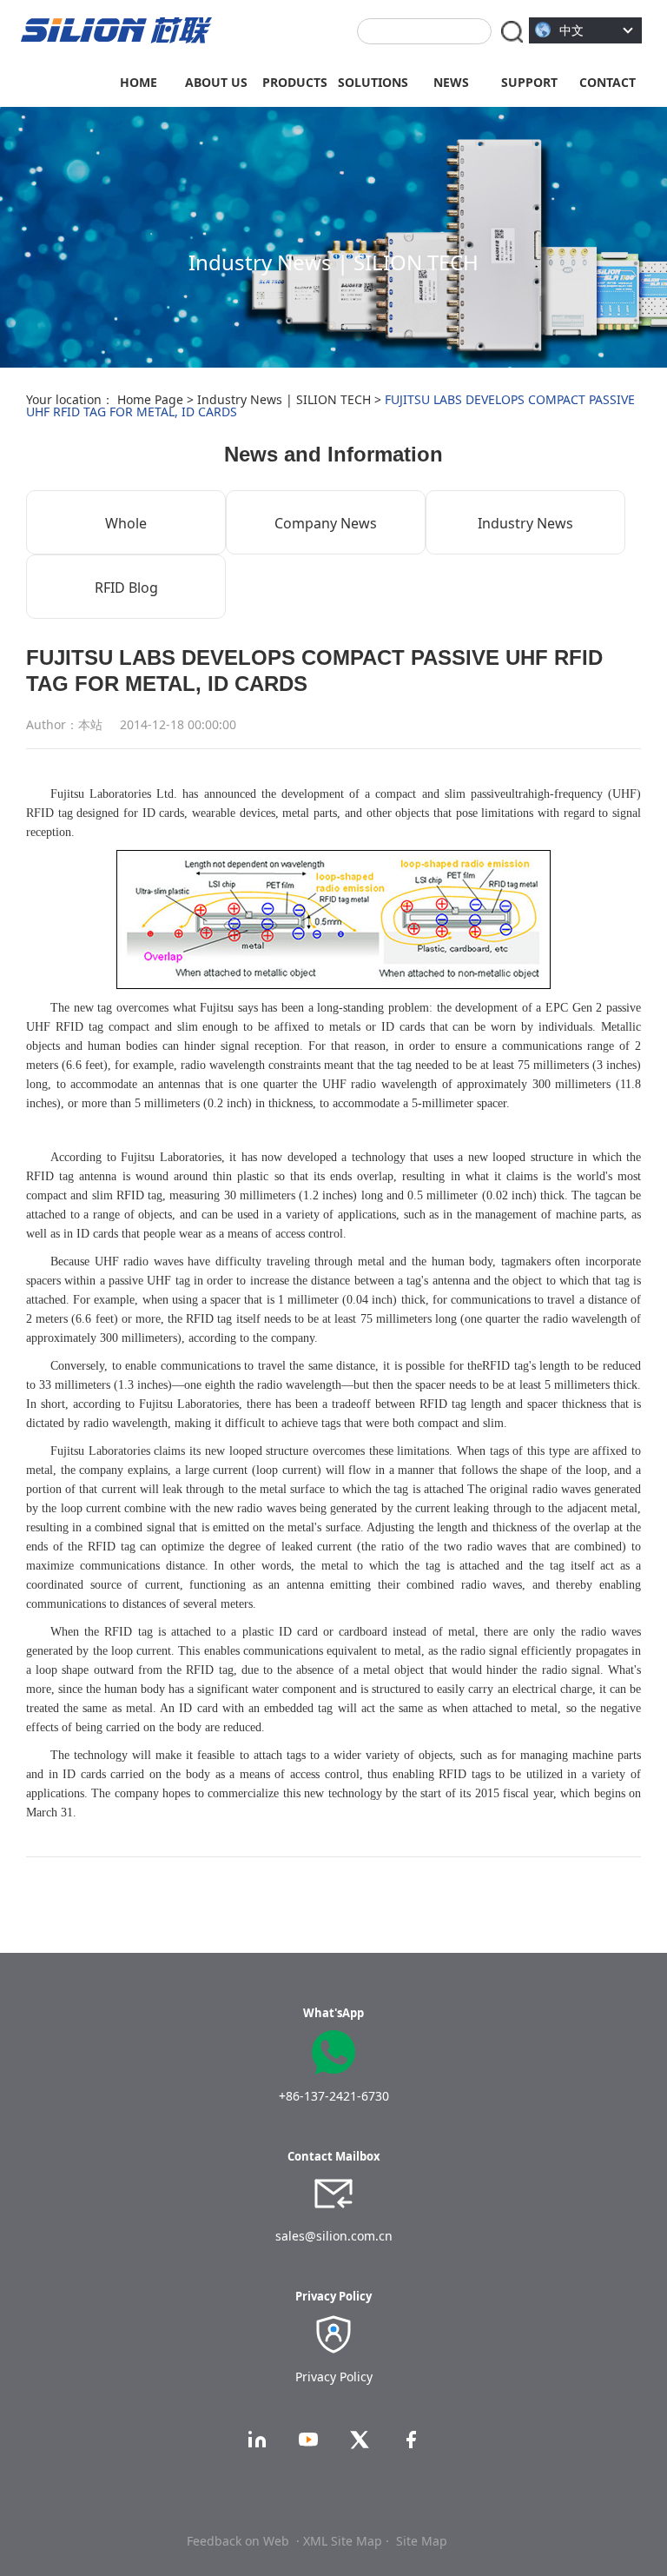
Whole (126, 523)
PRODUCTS (295, 82)
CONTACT (608, 82)
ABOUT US (216, 82)
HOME (139, 82)
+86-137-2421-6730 (334, 2096)
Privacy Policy (334, 2377)
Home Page (150, 399)
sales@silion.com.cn (334, 2236)
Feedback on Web (238, 2541)
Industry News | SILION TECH (284, 399)
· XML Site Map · (343, 2541)
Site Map (422, 2541)
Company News (326, 523)
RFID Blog (126, 588)
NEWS (451, 82)
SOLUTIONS (373, 82)
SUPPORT (529, 82)
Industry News (525, 523)
